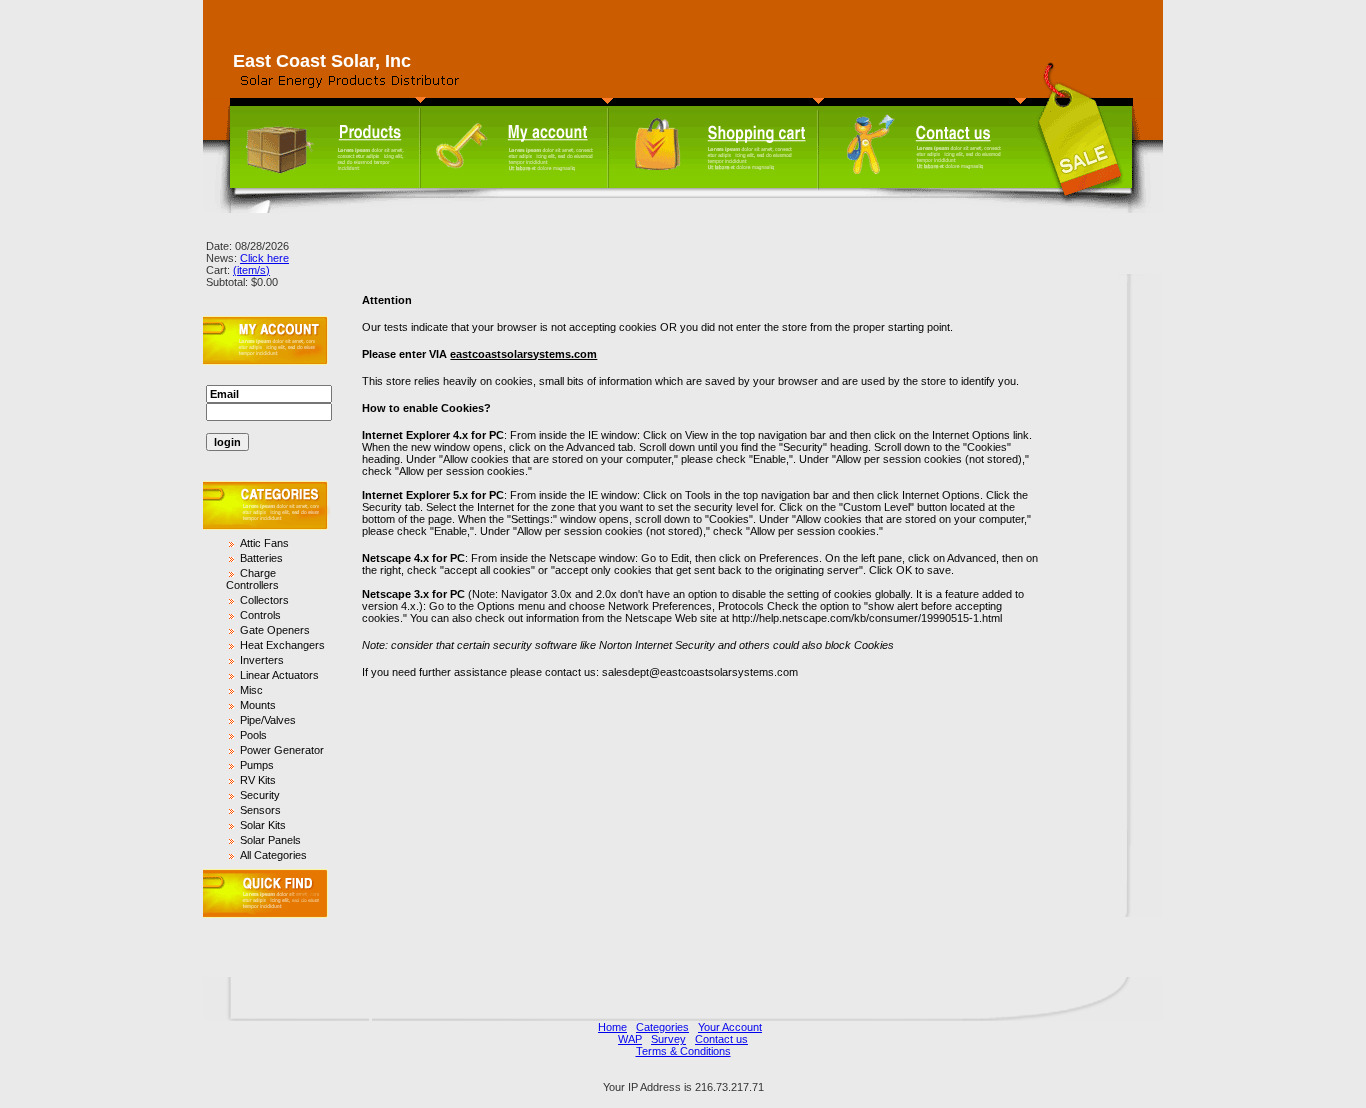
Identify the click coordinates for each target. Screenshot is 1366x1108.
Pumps (257, 765)
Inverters (262, 660)
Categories (662, 1027)
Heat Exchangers (282, 645)
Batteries (261, 558)
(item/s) (251, 270)
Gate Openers (275, 630)
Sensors (260, 810)
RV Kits (258, 780)
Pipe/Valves (268, 720)
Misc (251, 690)
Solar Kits (263, 825)
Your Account (730, 1027)
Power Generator (282, 750)
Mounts (258, 705)
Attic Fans (264, 543)
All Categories (273, 855)
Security (260, 795)
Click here (264, 258)
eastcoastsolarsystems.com (523, 354)
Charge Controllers (252, 579)
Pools (253, 735)
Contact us (721, 1039)
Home (612, 1027)
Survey (668, 1039)
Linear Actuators (279, 675)
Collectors (264, 600)
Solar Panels (270, 840)
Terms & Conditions (683, 1051)
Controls (260, 615)
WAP (630, 1039)
